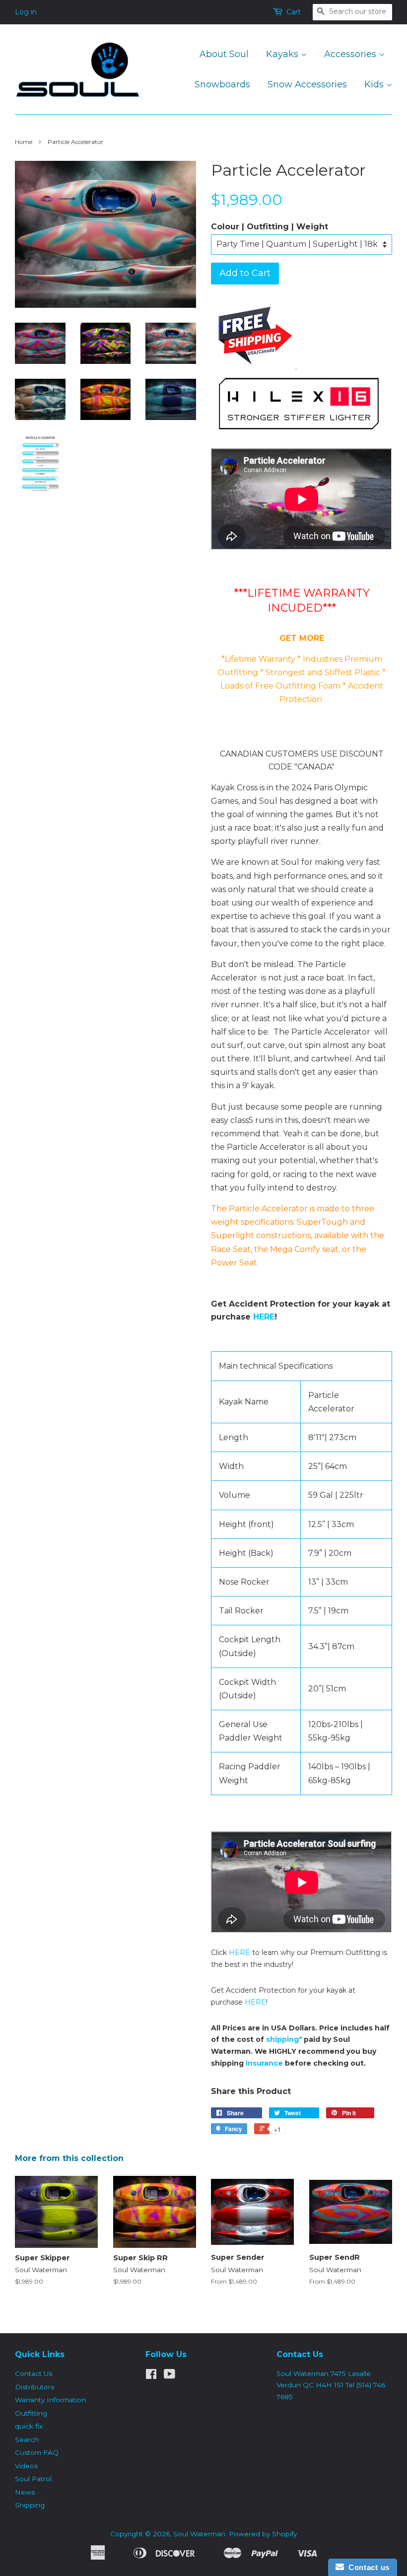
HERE (264, 1317)
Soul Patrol (33, 2479)
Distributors (34, 2387)
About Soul (224, 54)
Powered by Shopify (263, 2534)
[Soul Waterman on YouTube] (170, 2376)
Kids (375, 84)
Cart (294, 12)
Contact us (367, 2567)
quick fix (29, 2426)
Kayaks (283, 54)
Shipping (30, 2505)
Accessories (351, 54)
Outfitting (31, 2413)
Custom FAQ (37, 2452)
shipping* (284, 2039)
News (25, 2492)
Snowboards (222, 84)
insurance (264, 2063)
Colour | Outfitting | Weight (270, 227)
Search (27, 2439)
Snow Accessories (307, 84)
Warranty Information (50, 2400)
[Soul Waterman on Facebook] (151, 2376)
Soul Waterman (199, 2534)
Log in (26, 12)
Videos (26, 2466)
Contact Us (34, 2373)
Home (24, 142)
